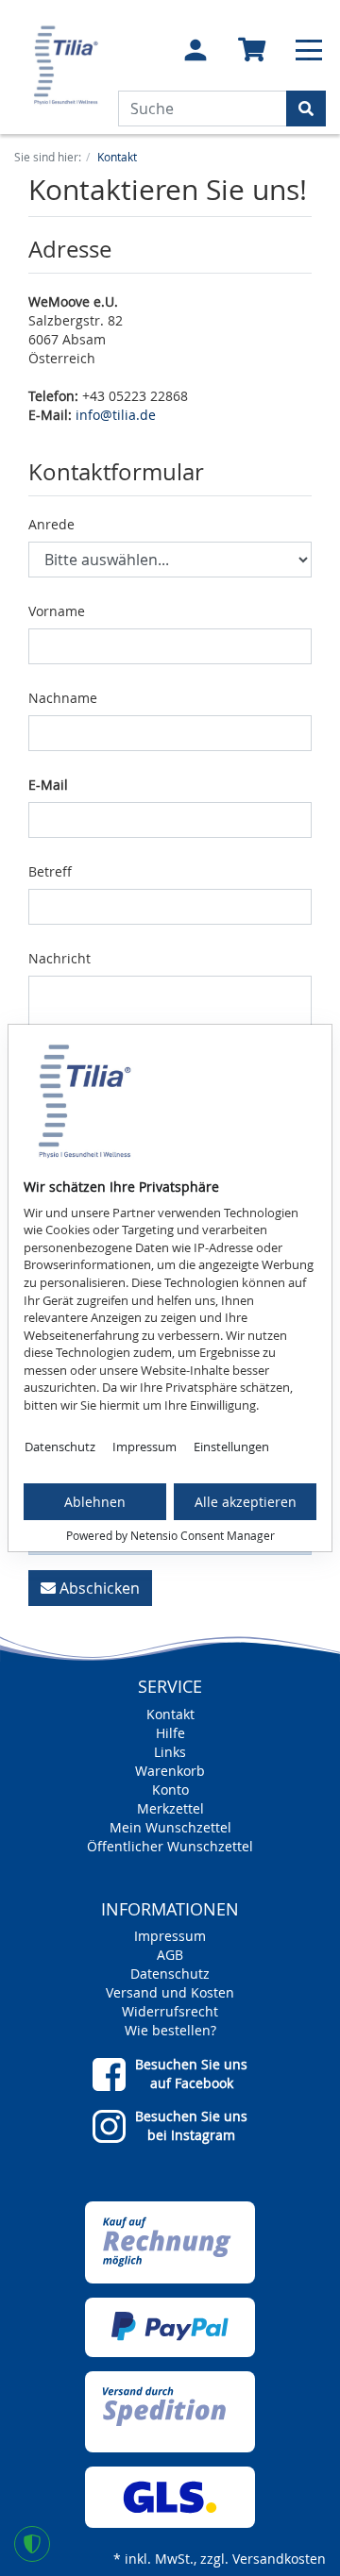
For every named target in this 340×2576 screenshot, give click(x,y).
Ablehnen (95, 1502)
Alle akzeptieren (246, 1502)
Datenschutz (60, 1447)
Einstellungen (231, 1447)
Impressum (144, 1447)
